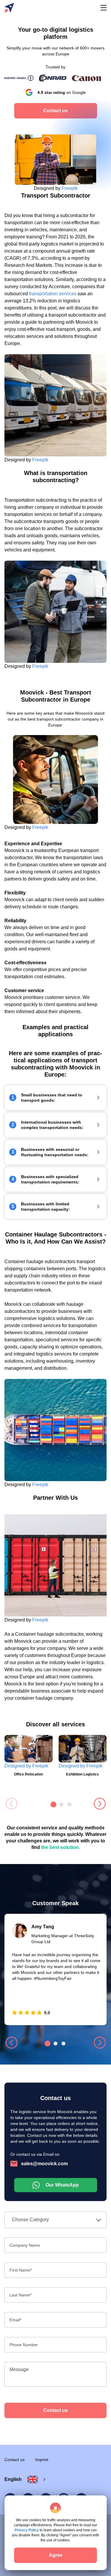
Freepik (70, 188)
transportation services (53, 294)
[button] (100, 1805)
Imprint (42, 2460)
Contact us (55, 2410)
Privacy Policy (27, 2530)
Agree (56, 2555)
